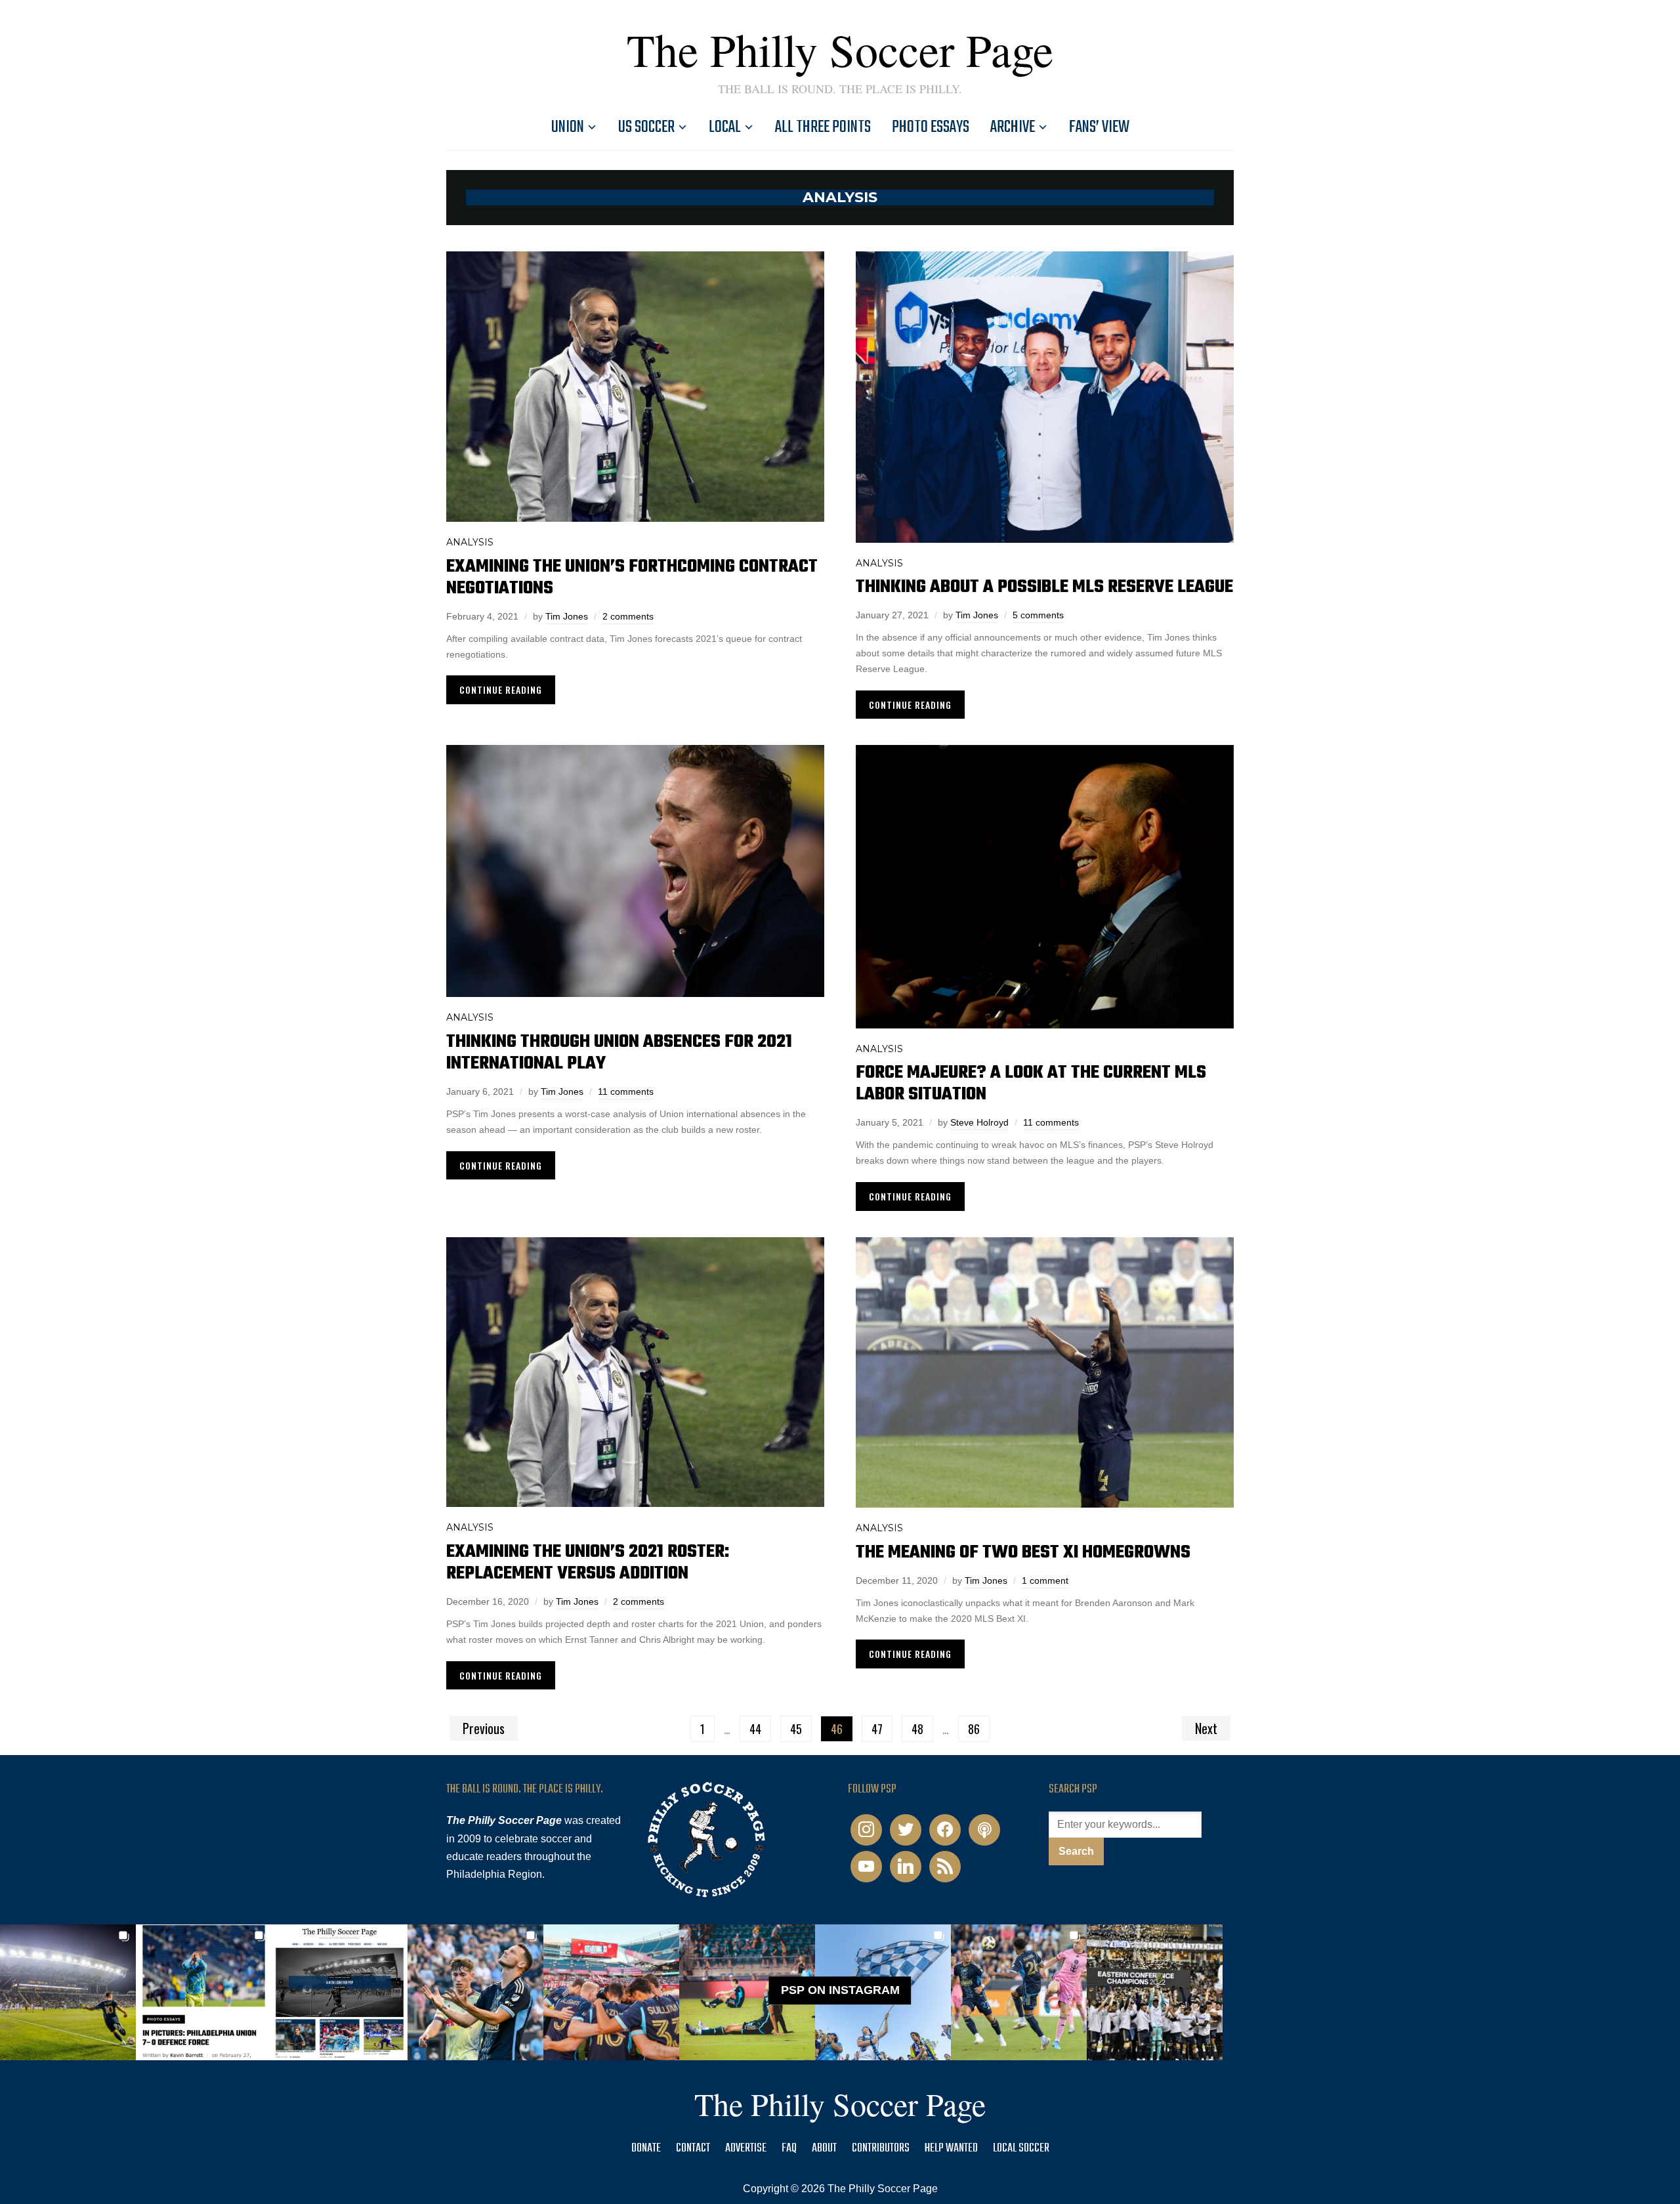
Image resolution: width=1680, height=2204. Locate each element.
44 (755, 1729)
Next (1206, 1728)
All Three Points (823, 127)
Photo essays (931, 127)
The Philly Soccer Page (840, 49)
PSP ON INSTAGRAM (840, 1990)
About (824, 2149)
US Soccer (646, 127)
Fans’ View (1099, 127)
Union (568, 127)
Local (725, 127)
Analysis (470, 542)
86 (974, 1729)
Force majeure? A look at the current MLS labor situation (1031, 1084)
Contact (693, 2149)
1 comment (1045, 1580)
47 (877, 1729)
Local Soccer (1021, 2149)
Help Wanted (951, 2149)
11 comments (626, 1091)
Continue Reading (501, 689)
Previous (484, 1728)
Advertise (746, 2149)
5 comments (1038, 615)
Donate (646, 2149)
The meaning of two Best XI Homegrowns (1023, 1553)
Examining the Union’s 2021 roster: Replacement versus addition (588, 1563)
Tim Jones (567, 616)
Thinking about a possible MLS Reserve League (1044, 587)
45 (796, 1729)
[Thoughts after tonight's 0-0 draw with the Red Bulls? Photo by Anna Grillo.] (611, 1992)
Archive (1013, 127)
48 (917, 1729)
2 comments (628, 616)
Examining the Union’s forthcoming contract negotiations (632, 578)
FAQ (789, 2149)
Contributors (881, 2149)
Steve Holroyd (979, 1122)
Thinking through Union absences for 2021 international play (619, 1053)
